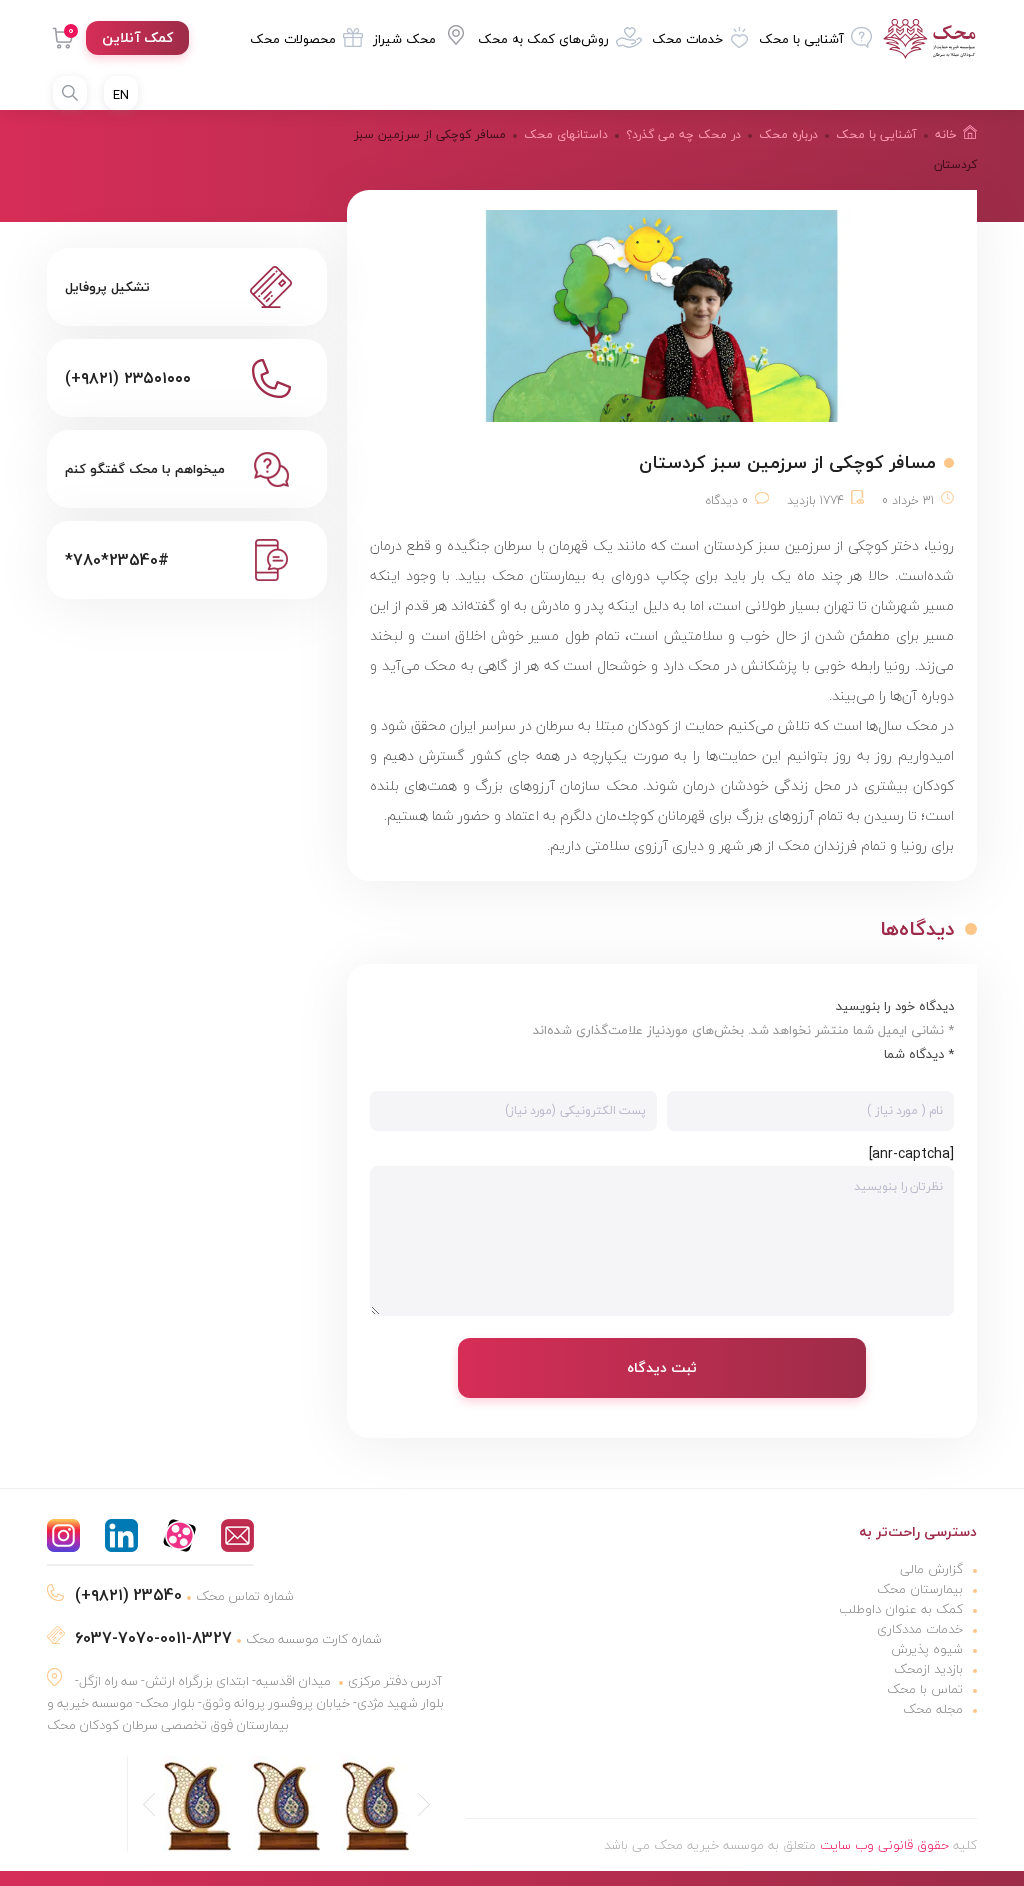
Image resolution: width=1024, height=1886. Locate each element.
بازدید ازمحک (928, 1669)
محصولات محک (293, 39)
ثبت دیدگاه (662, 1367)
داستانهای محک (566, 134)
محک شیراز (404, 39)
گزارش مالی (931, 1569)
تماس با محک (925, 1689)
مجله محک (933, 1709)
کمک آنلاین (137, 37)
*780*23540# (117, 560)
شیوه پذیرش (927, 1649)
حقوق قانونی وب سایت (884, 1845)
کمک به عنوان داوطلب (901, 1609)
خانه (946, 134)
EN (121, 95)
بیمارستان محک (920, 1589)
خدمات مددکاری (920, 1629)
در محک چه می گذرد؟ (683, 134)
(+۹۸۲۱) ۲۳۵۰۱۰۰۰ (128, 378)
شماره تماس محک (184, 1596)
